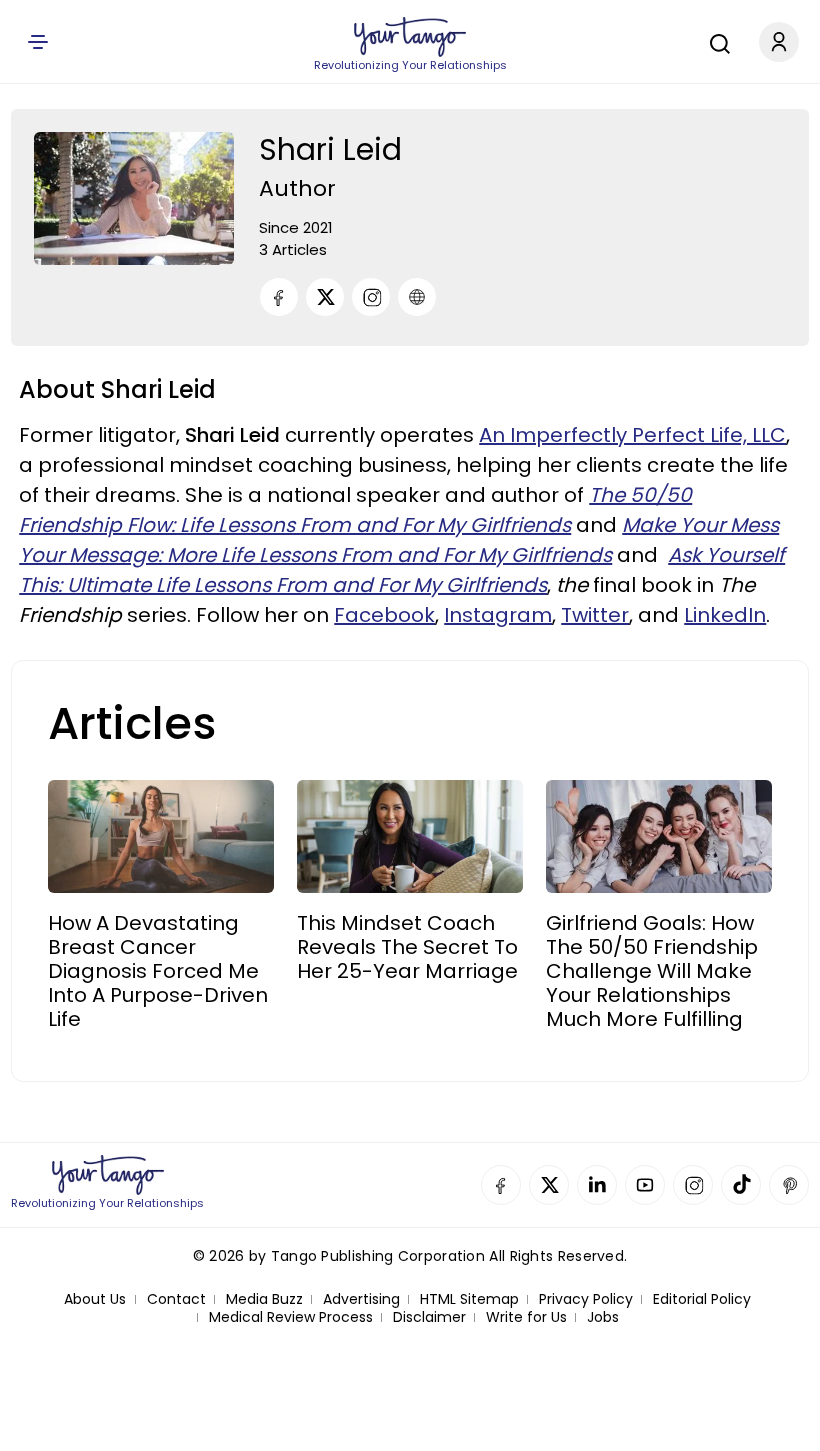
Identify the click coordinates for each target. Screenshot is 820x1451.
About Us (95, 1299)
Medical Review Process (291, 1317)
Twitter (595, 615)
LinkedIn (725, 615)
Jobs (603, 1317)
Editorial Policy (702, 1299)
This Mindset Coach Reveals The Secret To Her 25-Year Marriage (407, 947)
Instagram (498, 615)
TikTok (741, 1185)
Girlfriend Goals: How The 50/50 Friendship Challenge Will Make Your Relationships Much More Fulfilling (652, 971)
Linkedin (597, 1185)
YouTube (645, 1185)
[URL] (417, 297)
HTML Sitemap (469, 1299)
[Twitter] (325, 297)
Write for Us (526, 1317)
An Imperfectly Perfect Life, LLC (632, 435)
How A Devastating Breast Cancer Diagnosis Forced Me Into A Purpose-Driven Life (158, 971)
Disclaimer (429, 1317)
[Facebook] (279, 297)
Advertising (361, 1299)
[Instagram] (371, 297)
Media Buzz (264, 1299)
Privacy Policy (586, 1299)
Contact (176, 1299)
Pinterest (789, 1185)
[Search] (715, 41)
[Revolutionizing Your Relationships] (410, 37)
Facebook (384, 615)
